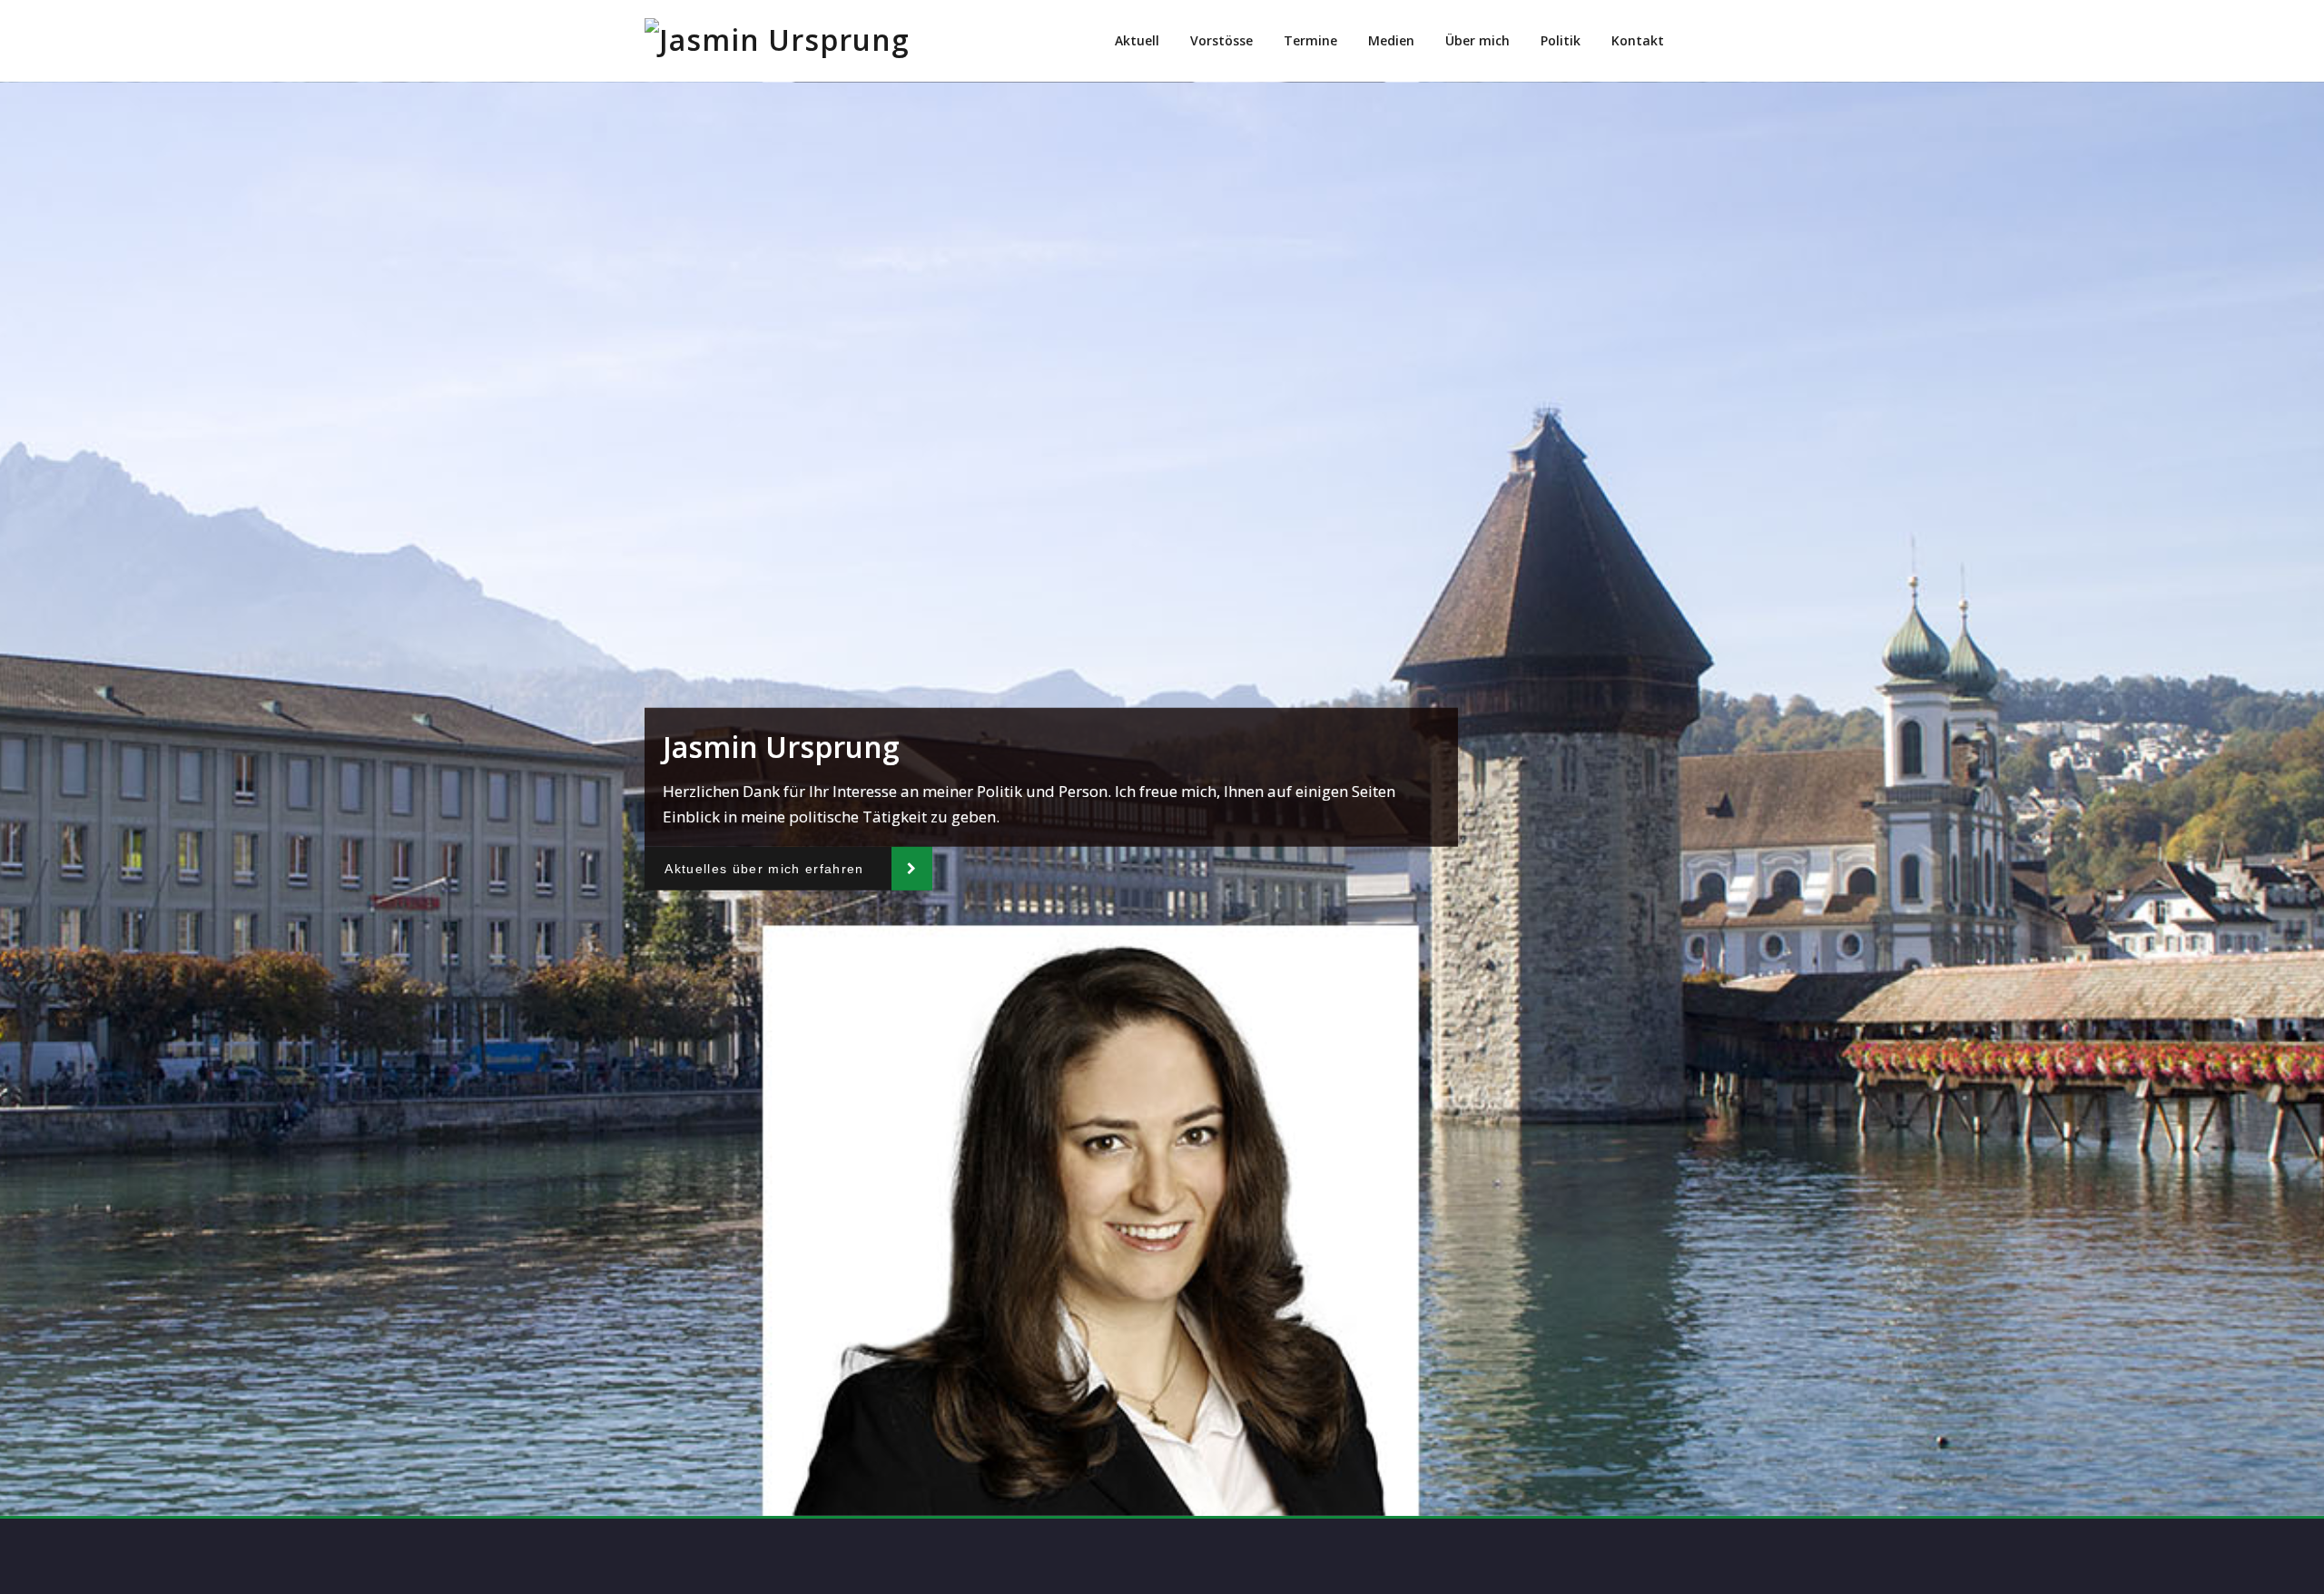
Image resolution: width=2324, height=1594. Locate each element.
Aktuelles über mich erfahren (764, 868)
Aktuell (1137, 40)
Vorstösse (1221, 40)
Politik (1561, 40)
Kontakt (1638, 40)
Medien (1391, 40)
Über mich (1477, 40)
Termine (1310, 40)
